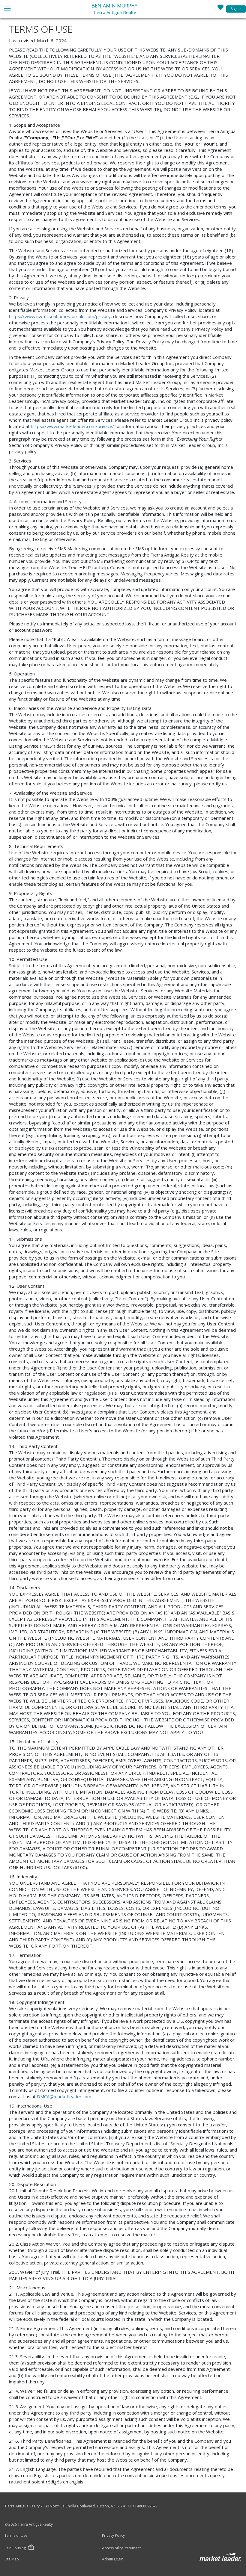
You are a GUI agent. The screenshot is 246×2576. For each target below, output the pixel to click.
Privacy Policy (113, 2536)
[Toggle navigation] (7, 9)
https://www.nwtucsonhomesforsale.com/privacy (60, 316)
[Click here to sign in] (220, 9)
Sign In (236, 9)
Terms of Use (16, 2536)
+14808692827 (145, 2506)
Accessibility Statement (121, 2548)
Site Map (12, 2559)
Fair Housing (15, 2548)
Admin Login (113, 2559)
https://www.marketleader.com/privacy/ (72, 426)
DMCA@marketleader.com (64, 2096)
